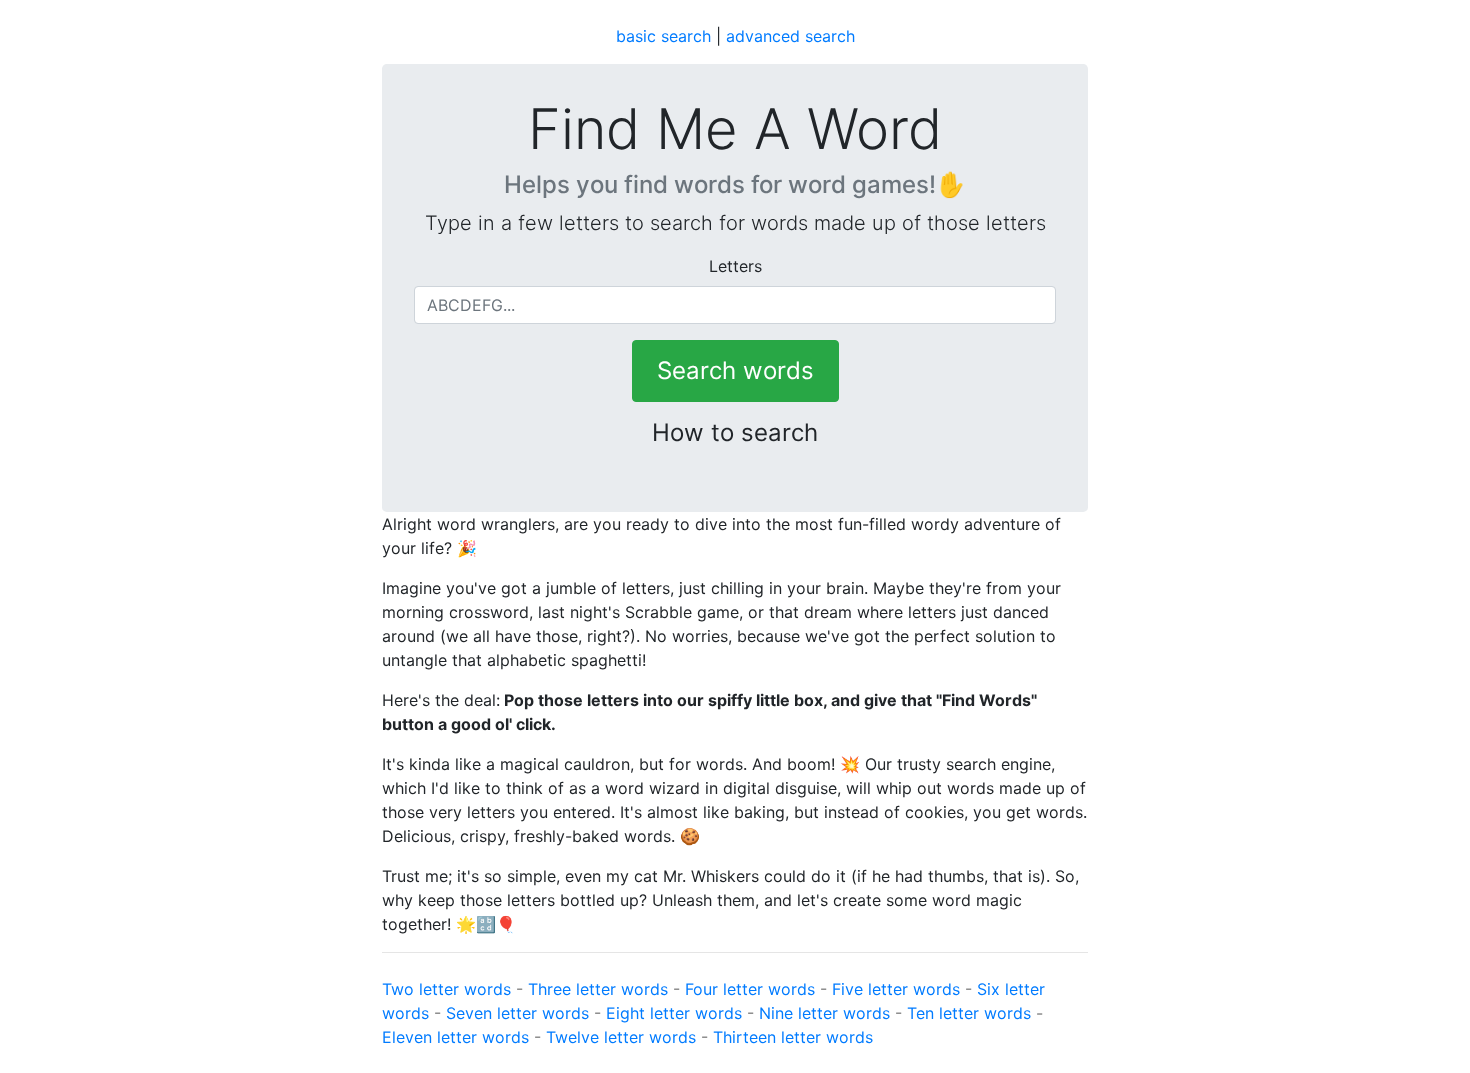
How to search (735, 432)
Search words (735, 370)
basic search (663, 36)
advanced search (790, 36)
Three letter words (598, 989)
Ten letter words (969, 1013)
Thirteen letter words (793, 1037)
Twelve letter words (621, 1037)
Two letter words (446, 989)
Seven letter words (517, 1013)
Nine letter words (824, 1013)
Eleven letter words (455, 1037)
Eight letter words (674, 1013)
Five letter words (896, 989)
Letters (735, 266)
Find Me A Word (735, 129)
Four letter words (750, 989)
